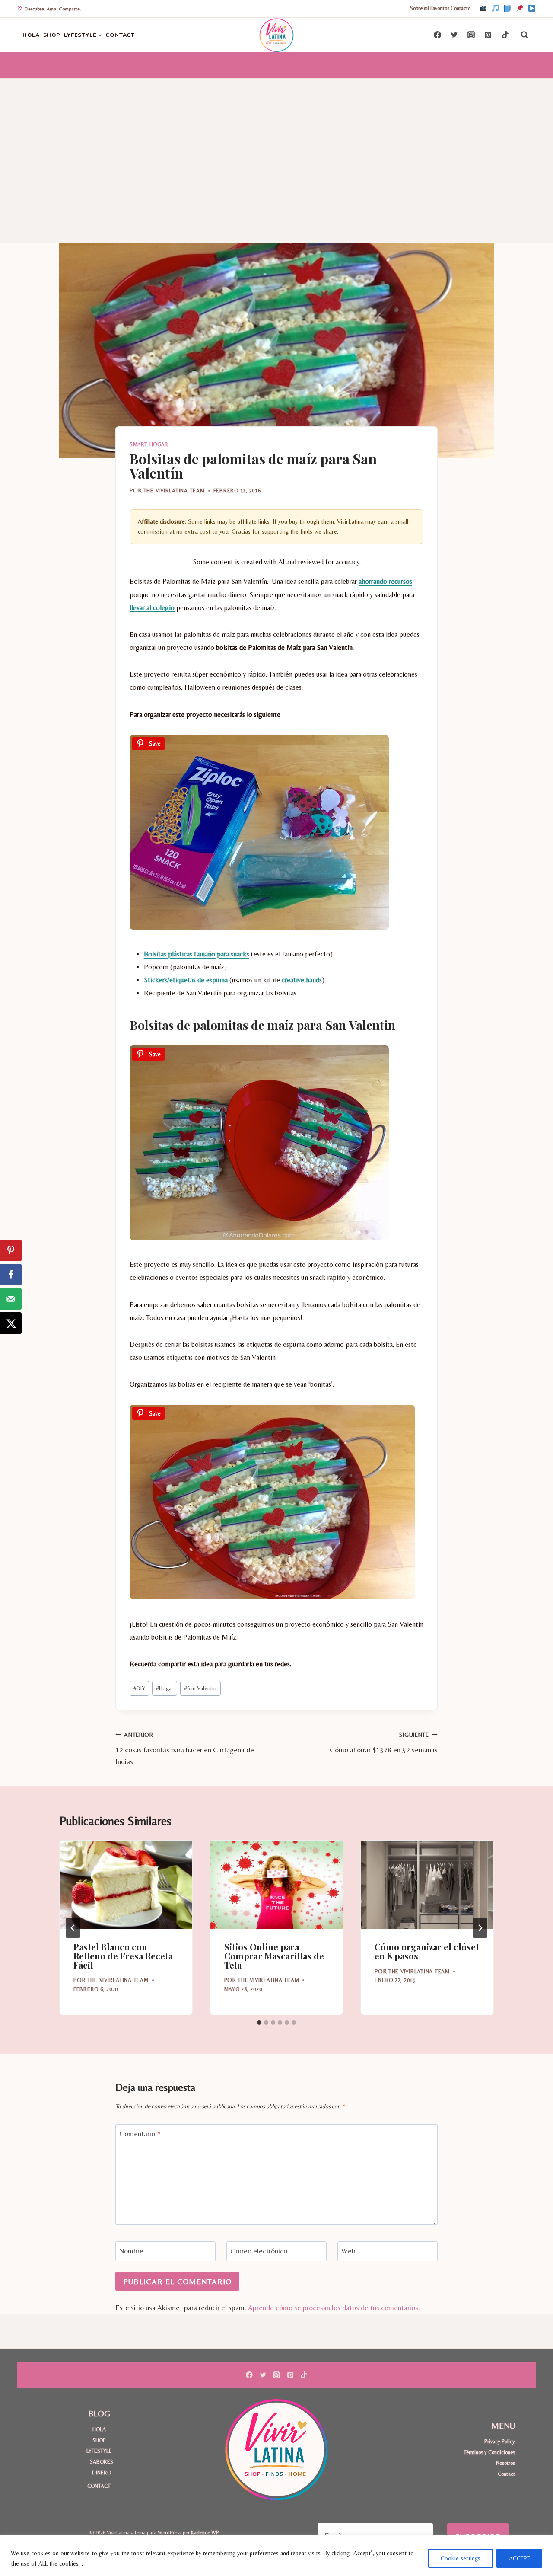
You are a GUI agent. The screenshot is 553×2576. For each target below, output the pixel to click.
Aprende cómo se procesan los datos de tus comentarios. (334, 2308)
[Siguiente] (480, 1928)
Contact (506, 2474)
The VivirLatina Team (174, 491)
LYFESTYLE (99, 2451)
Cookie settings (461, 2558)
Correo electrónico (259, 2251)
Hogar (165, 1688)
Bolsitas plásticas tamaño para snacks (197, 954)
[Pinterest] (520, 9)
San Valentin (200, 1688)
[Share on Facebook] (11, 1275)
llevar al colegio (152, 608)
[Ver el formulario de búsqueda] (524, 35)
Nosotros (505, 2463)
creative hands (302, 980)
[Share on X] (11, 1323)
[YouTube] (532, 9)
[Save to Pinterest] (11, 1250)
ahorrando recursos (385, 581)
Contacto (461, 8)
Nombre (131, 2251)
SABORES (102, 2462)
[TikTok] (495, 9)
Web (348, 2251)
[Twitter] (454, 35)
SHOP (52, 35)
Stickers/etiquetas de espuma (186, 980)
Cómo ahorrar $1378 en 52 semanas (384, 1743)
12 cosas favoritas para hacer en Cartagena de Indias (185, 1748)
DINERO (102, 2472)
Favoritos (440, 8)
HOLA (31, 35)
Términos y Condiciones (489, 2452)
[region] (276, 2555)
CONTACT (120, 35)
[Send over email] (11, 1299)
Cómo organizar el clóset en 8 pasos (427, 1951)
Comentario (140, 2134)
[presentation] (126, 1885)
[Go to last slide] (73, 1928)
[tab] (259, 2023)
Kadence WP (205, 2533)
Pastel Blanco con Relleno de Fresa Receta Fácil (123, 1956)
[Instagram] (483, 9)
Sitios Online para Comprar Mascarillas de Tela (274, 1956)
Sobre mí (420, 8)
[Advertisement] (276, 144)
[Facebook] (507, 9)
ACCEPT (519, 2558)
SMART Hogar (149, 444)
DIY (139, 1688)
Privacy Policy (500, 2441)
